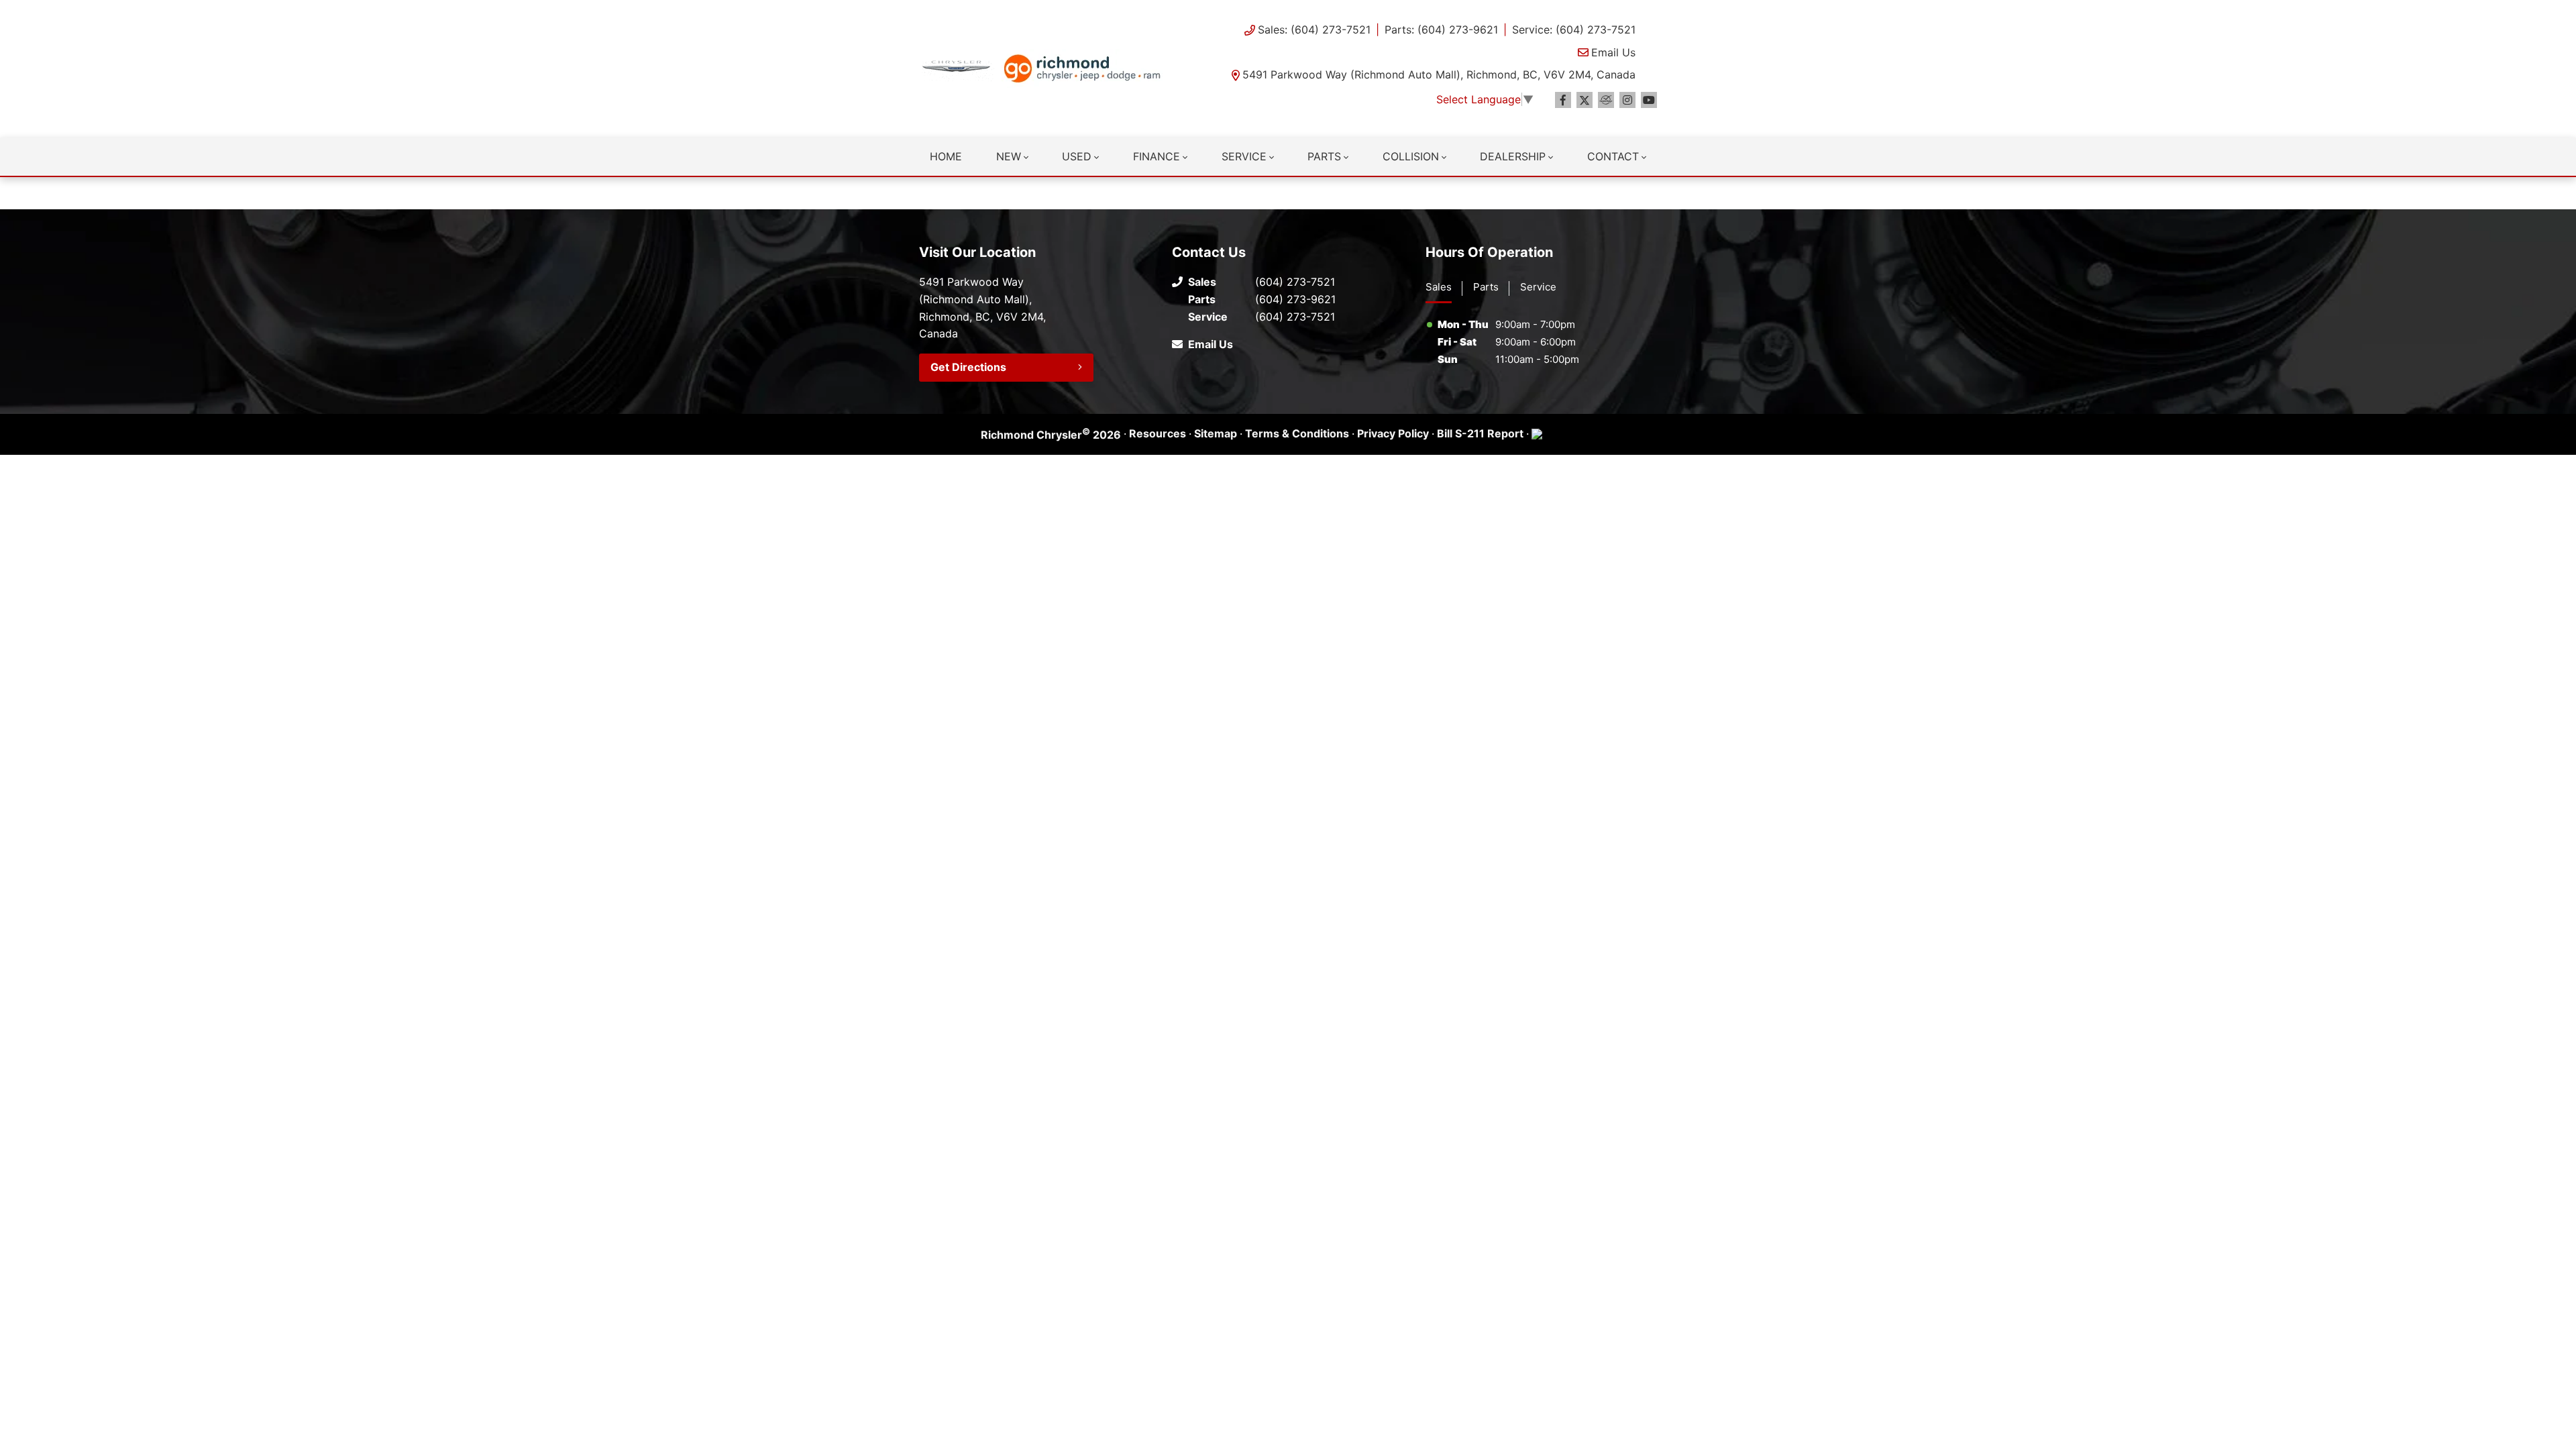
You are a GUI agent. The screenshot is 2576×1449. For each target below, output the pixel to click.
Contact (1613, 156)
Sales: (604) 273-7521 (1314, 30)
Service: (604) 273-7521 (1574, 30)
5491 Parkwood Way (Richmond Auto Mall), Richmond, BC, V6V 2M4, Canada (1439, 74)
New (1009, 156)
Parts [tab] (1486, 287)
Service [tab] (1538, 287)
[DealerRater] (1606, 100)
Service (1244, 156)
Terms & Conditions (1297, 433)
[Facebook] (1563, 100)
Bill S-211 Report (1480, 433)
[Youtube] (1649, 100)
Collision (1411, 156)
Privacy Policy (1393, 433)
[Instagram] (1627, 100)
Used (1077, 156)
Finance (1157, 156)
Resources (1158, 433)
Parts (1324, 156)
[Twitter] (1585, 100)
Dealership (1513, 156)
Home (946, 156)
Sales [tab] (1439, 287)
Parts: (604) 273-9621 (1441, 30)
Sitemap (1216, 433)
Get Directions (968, 367)
